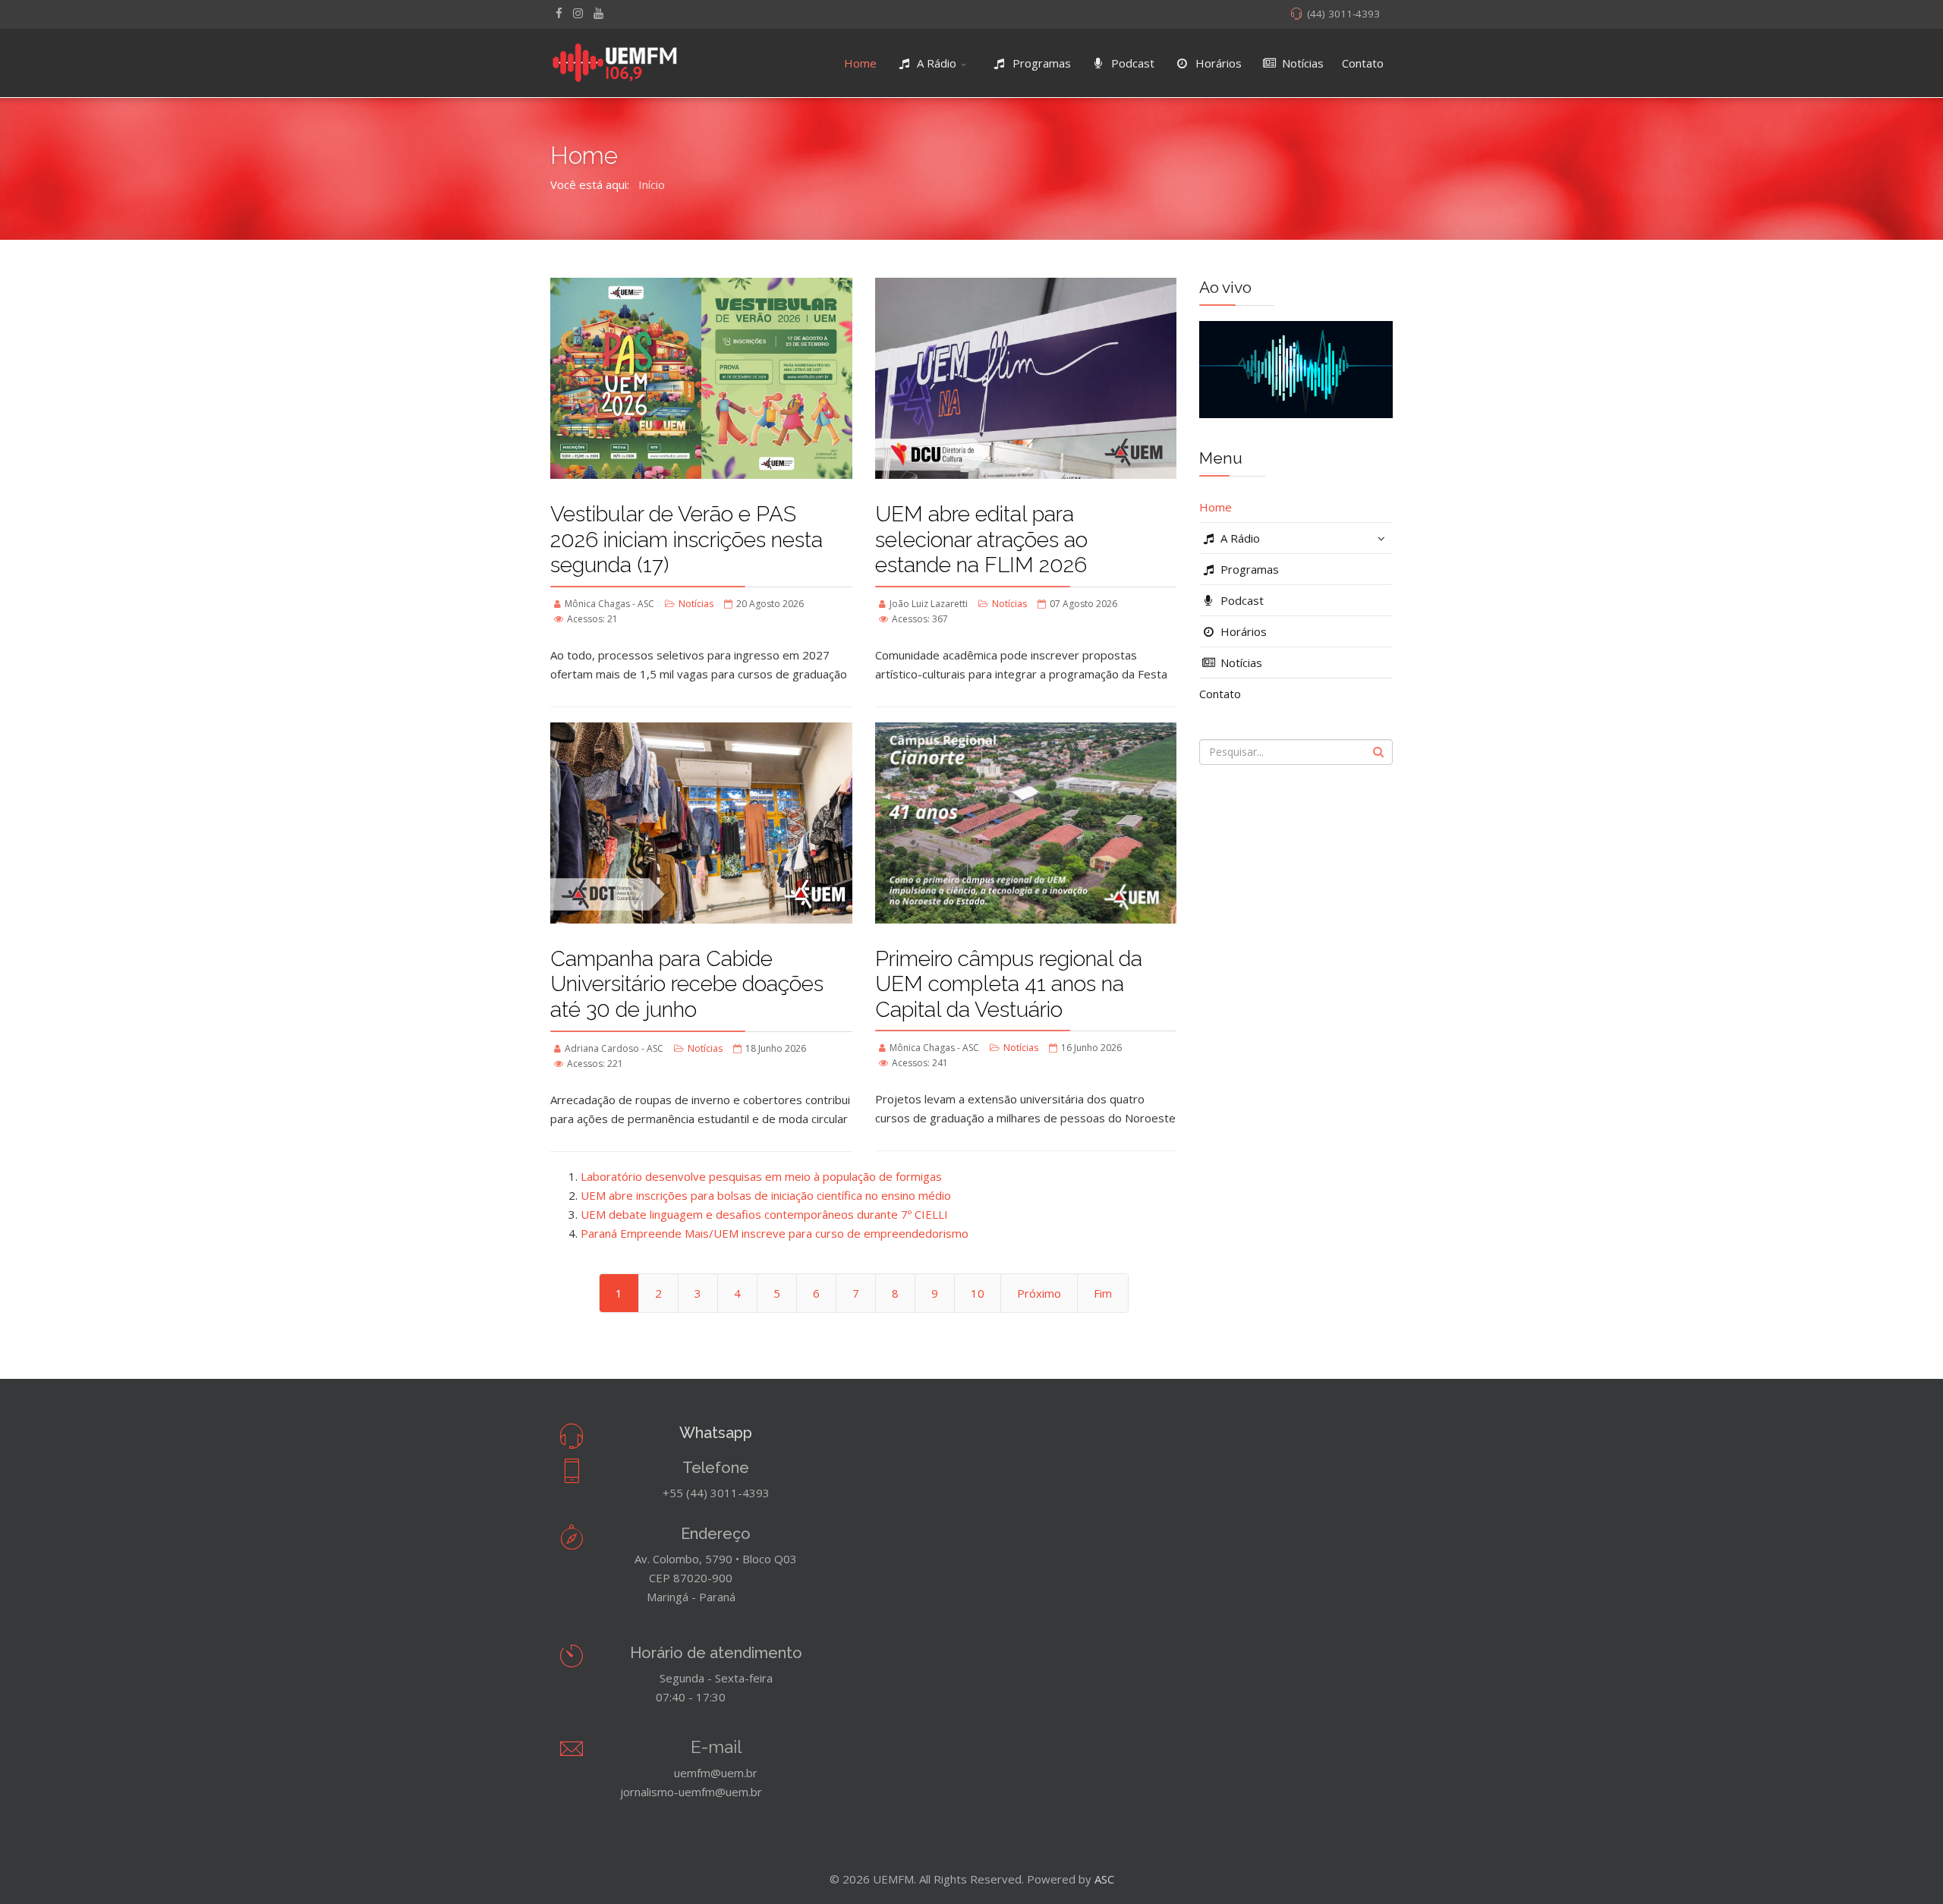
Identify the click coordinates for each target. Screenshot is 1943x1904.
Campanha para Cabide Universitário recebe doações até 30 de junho (687, 984)
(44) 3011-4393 (1343, 14)
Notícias (1301, 63)
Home (860, 63)
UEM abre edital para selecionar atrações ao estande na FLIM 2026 (981, 540)
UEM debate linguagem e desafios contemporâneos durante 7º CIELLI (764, 1214)
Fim (1103, 1293)
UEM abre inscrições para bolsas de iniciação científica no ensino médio (766, 1195)
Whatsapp (716, 1433)
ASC (1104, 1879)
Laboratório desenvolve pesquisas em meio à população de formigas (761, 1176)
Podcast (1131, 63)
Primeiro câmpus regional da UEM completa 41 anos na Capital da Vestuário (1009, 984)
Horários (1217, 63)
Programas (1040, 63)
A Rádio (935, 63)
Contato (1363, 63)
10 (978, 1293)
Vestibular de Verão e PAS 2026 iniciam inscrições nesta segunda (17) (687, 540)
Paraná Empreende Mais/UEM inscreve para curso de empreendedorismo (775, 1233)
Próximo (1039, 1293)
